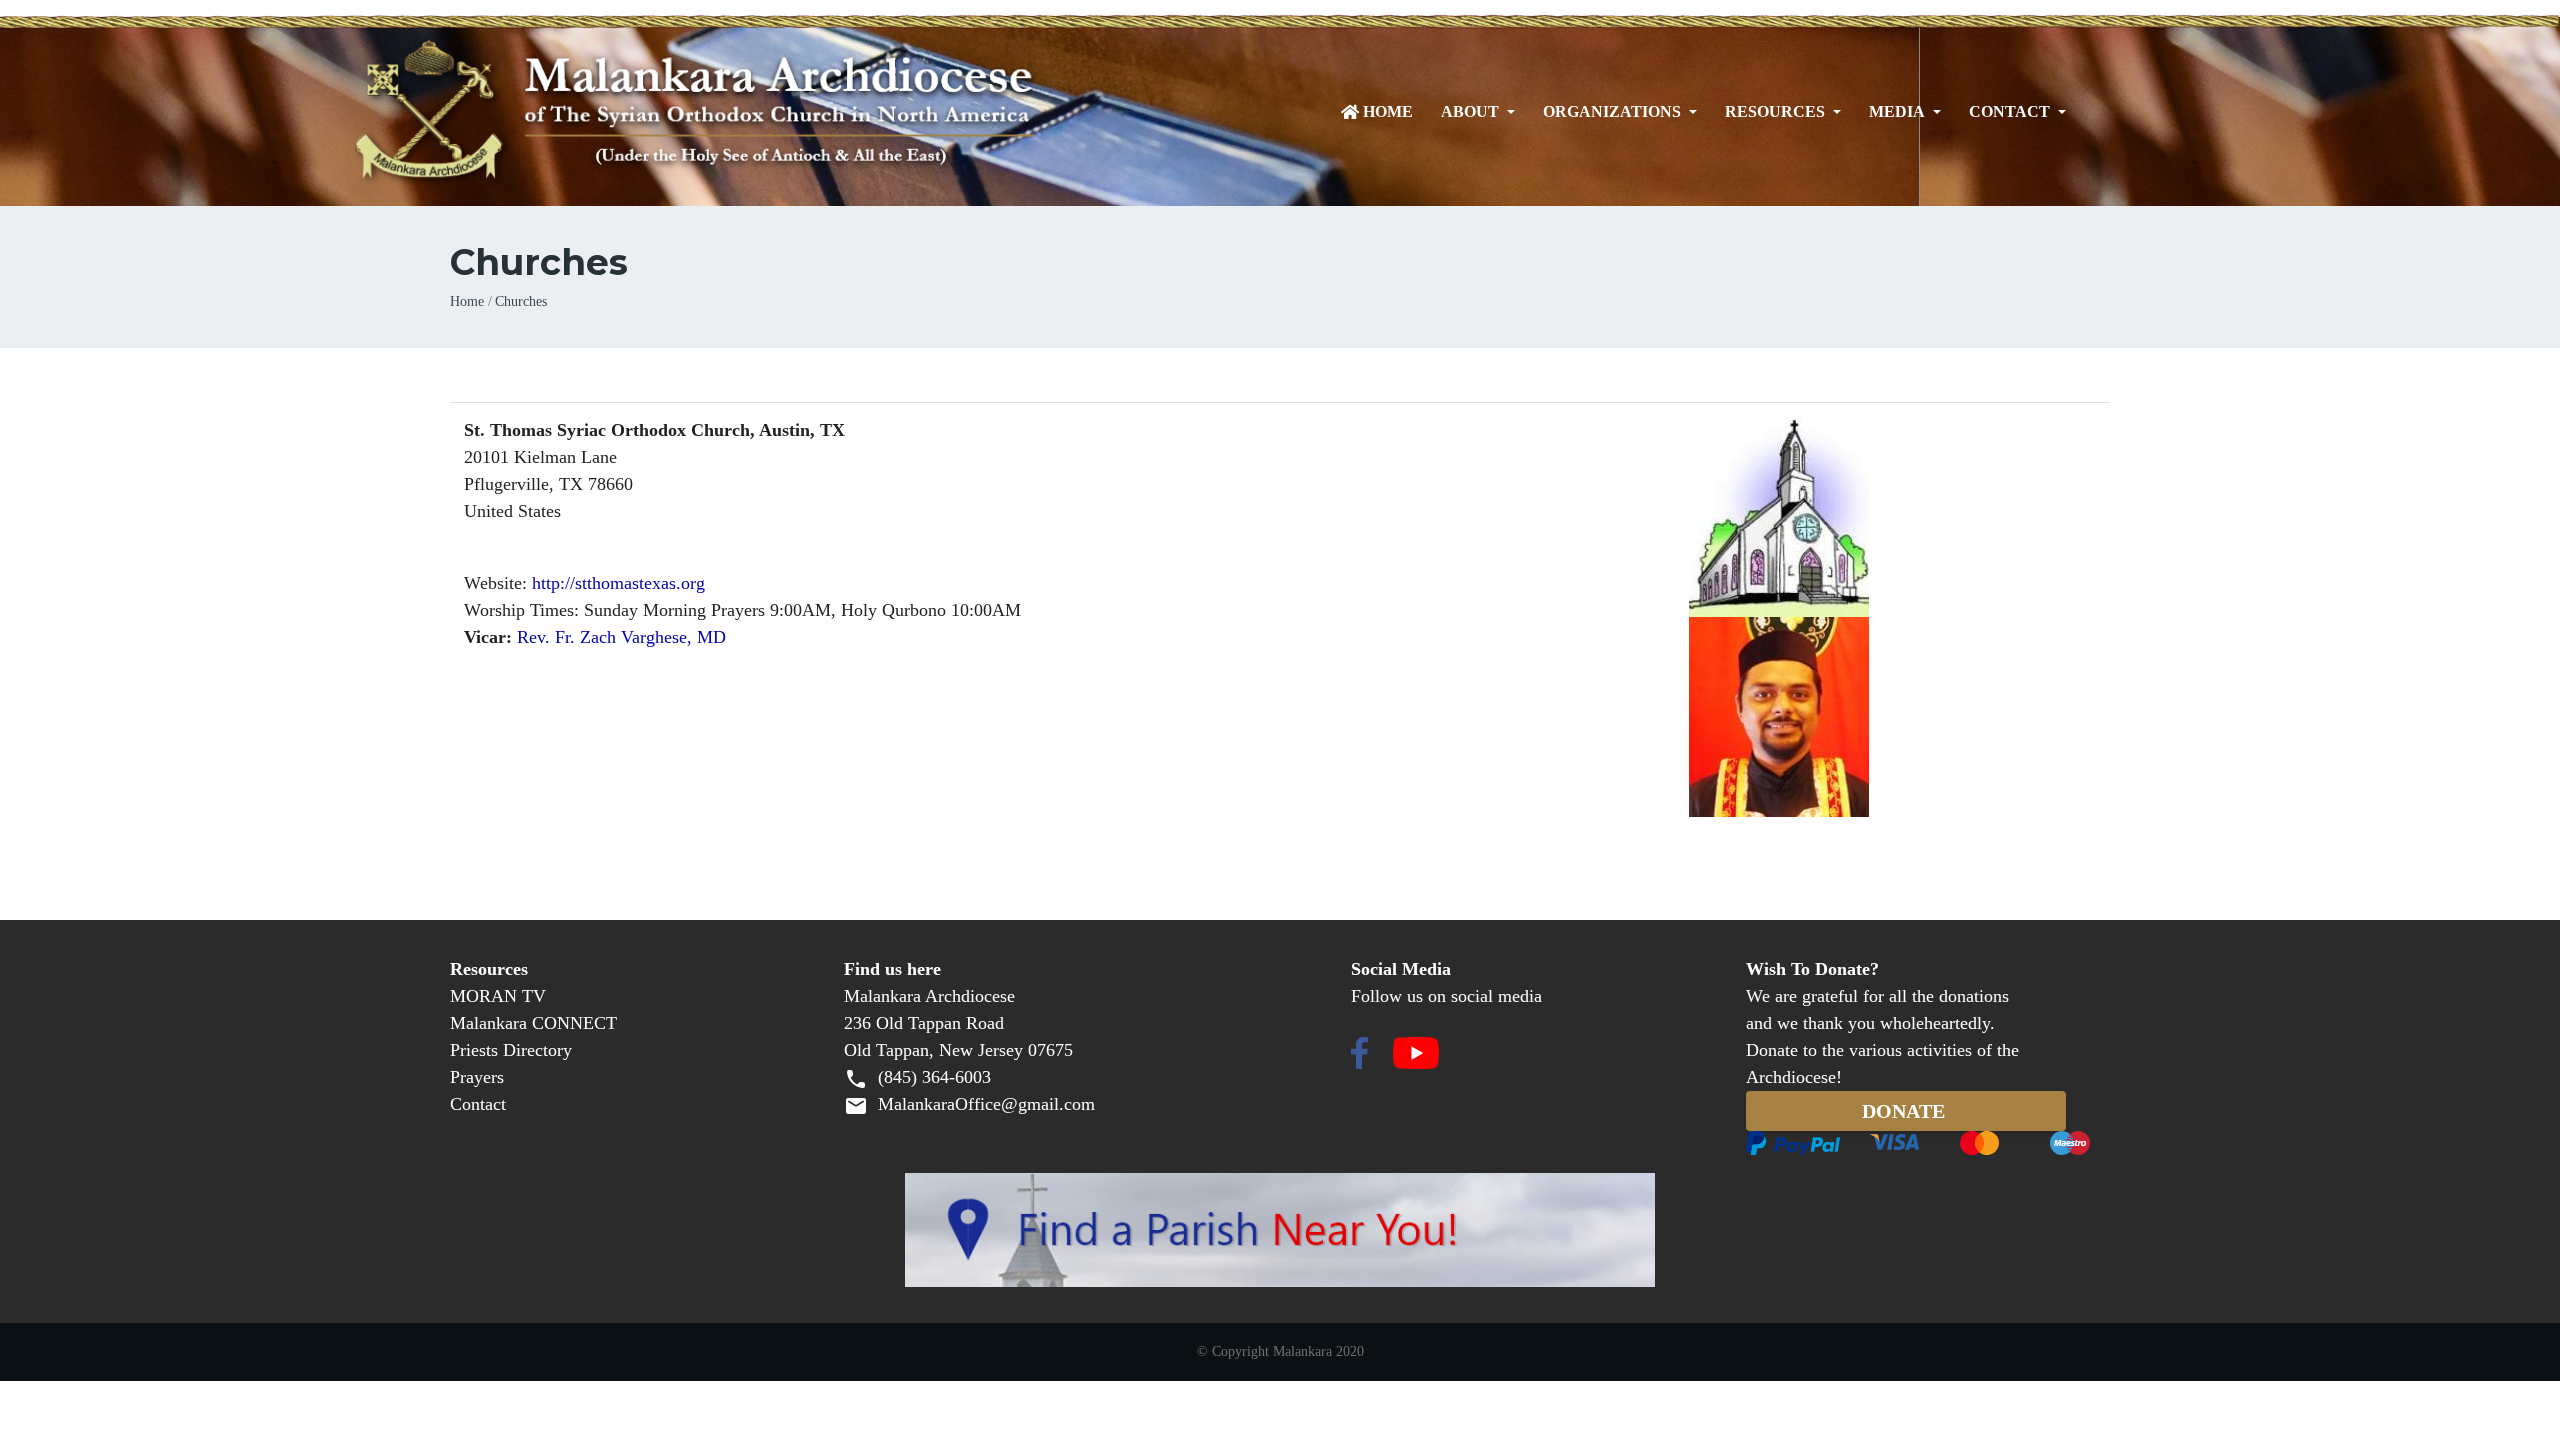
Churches (521, 301)
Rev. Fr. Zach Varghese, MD (621, 637)
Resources (1775, 112)
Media (1897, 112)
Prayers (477, 1077)
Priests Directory (511, 1050)
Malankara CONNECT (533, 1023)
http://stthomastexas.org (618, 583)
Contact (2009, 112)
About (1470, 112)
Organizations (1612, 112)
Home (1388, 112)
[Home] (782, 112)
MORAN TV (498, 996)
